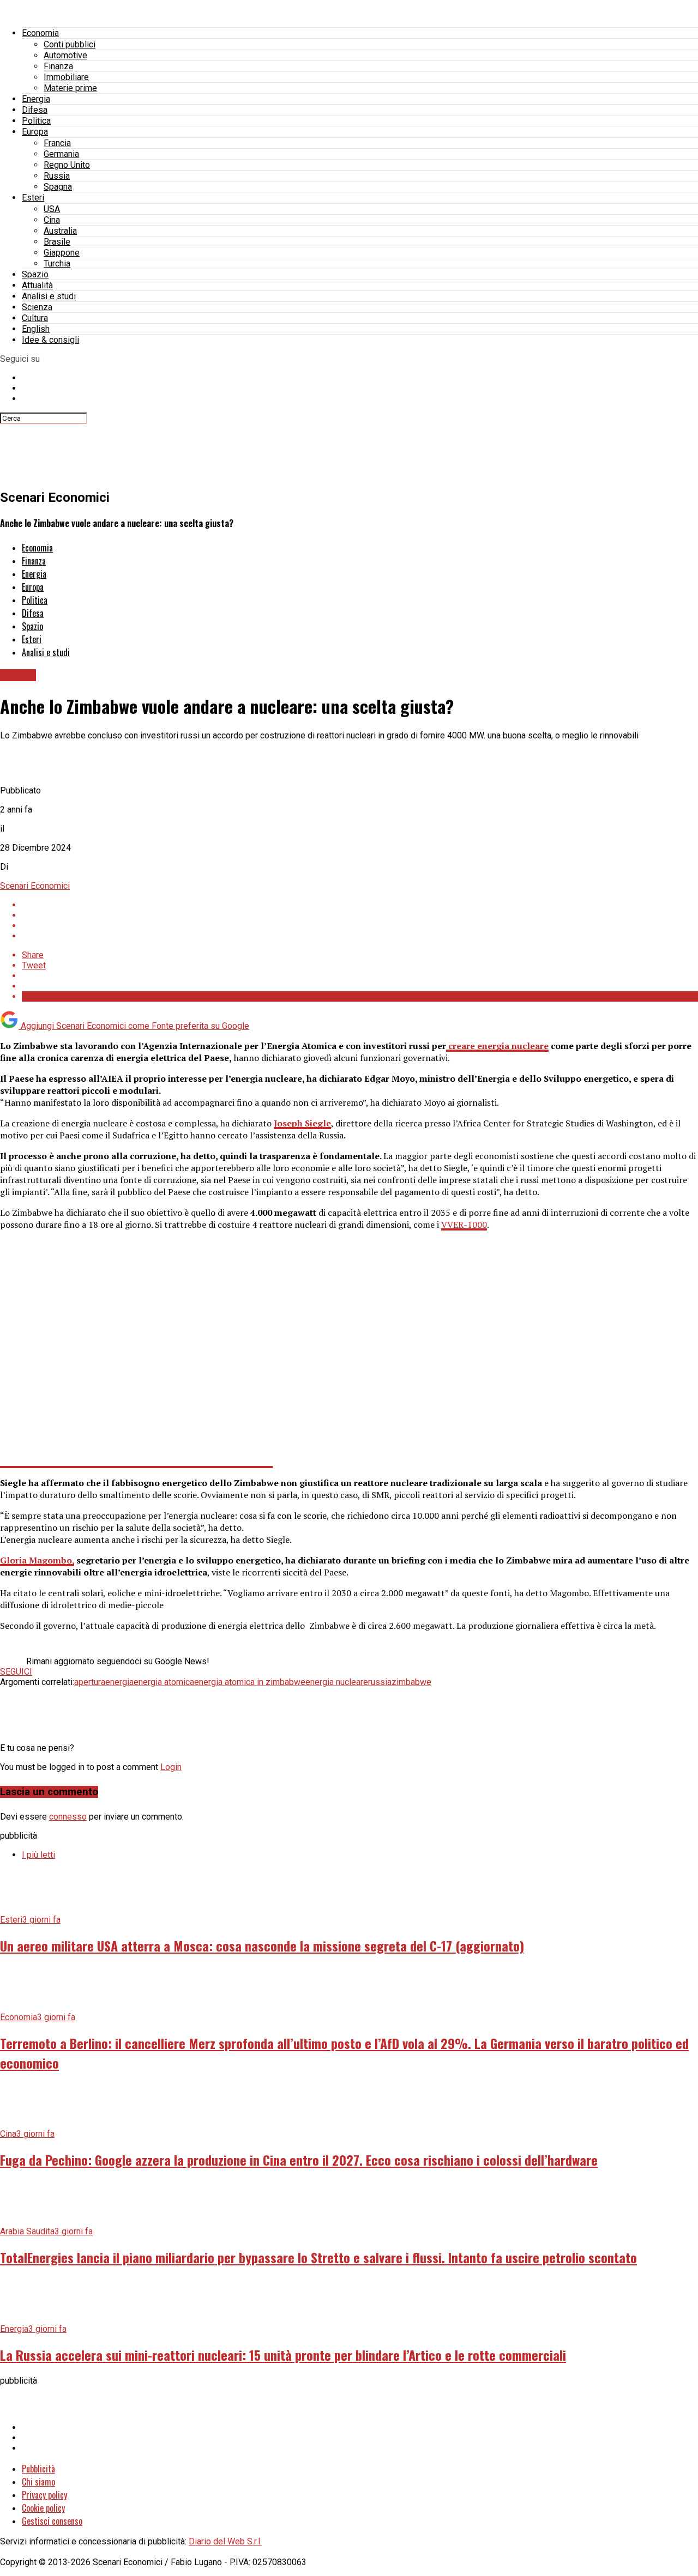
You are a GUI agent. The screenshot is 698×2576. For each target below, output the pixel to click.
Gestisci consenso (52, 2521)
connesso (68, 1817)
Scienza (37, 307)
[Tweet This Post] (360, 915)
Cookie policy (43, 2508)
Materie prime (70, 88)
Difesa (35, 110)
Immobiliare (66, 77)
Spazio (35, 274)
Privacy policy (44, 2495)
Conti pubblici (70, 44)
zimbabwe (411, 1682)
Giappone (62, 253)
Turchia (57, 263)
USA (52, 209)
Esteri (33, 198)
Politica (36, 121)
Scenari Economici (35, 886)
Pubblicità (38, 2469)
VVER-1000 (464, 1225)
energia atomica (164, 1682)
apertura (90, 1682)
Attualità (37, 285)
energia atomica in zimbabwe (250, 1682)
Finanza (58, 66)
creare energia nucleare (497, 1046)
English (36, 329)
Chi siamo (38, 2482)
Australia (60, 231)
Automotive (65, 55)
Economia (40, 33)
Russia (57, 176)
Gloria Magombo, (37, 1560)
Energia (36, 99)
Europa (35, 132)
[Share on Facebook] (360, 905)
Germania (61, 154)
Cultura (35, 318)
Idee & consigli (50, 340)
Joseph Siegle (302, 1123)
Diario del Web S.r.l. (225, 2541)
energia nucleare (337, 1682)
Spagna (58, 187)
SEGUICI (16, 1672)
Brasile (57, 242)
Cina (52, 220)
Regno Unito (67, 165)
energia (119, 1682)
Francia (57, 143)
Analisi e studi (49, 296)
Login (171, 1767)
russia (380, 1682)
